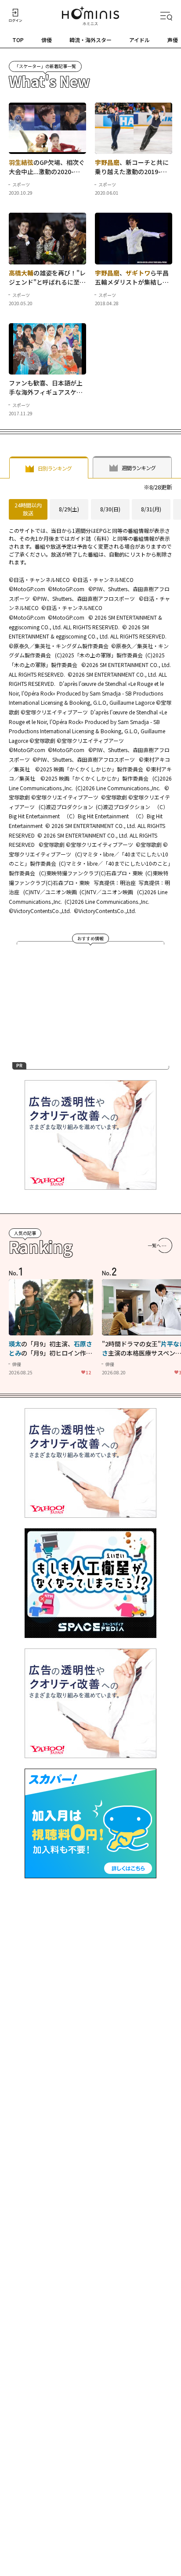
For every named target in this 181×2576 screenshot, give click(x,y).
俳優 (47, 40)
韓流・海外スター (90, 40)
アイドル (139, 40)
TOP (18, 40)
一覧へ (154, 1245)
